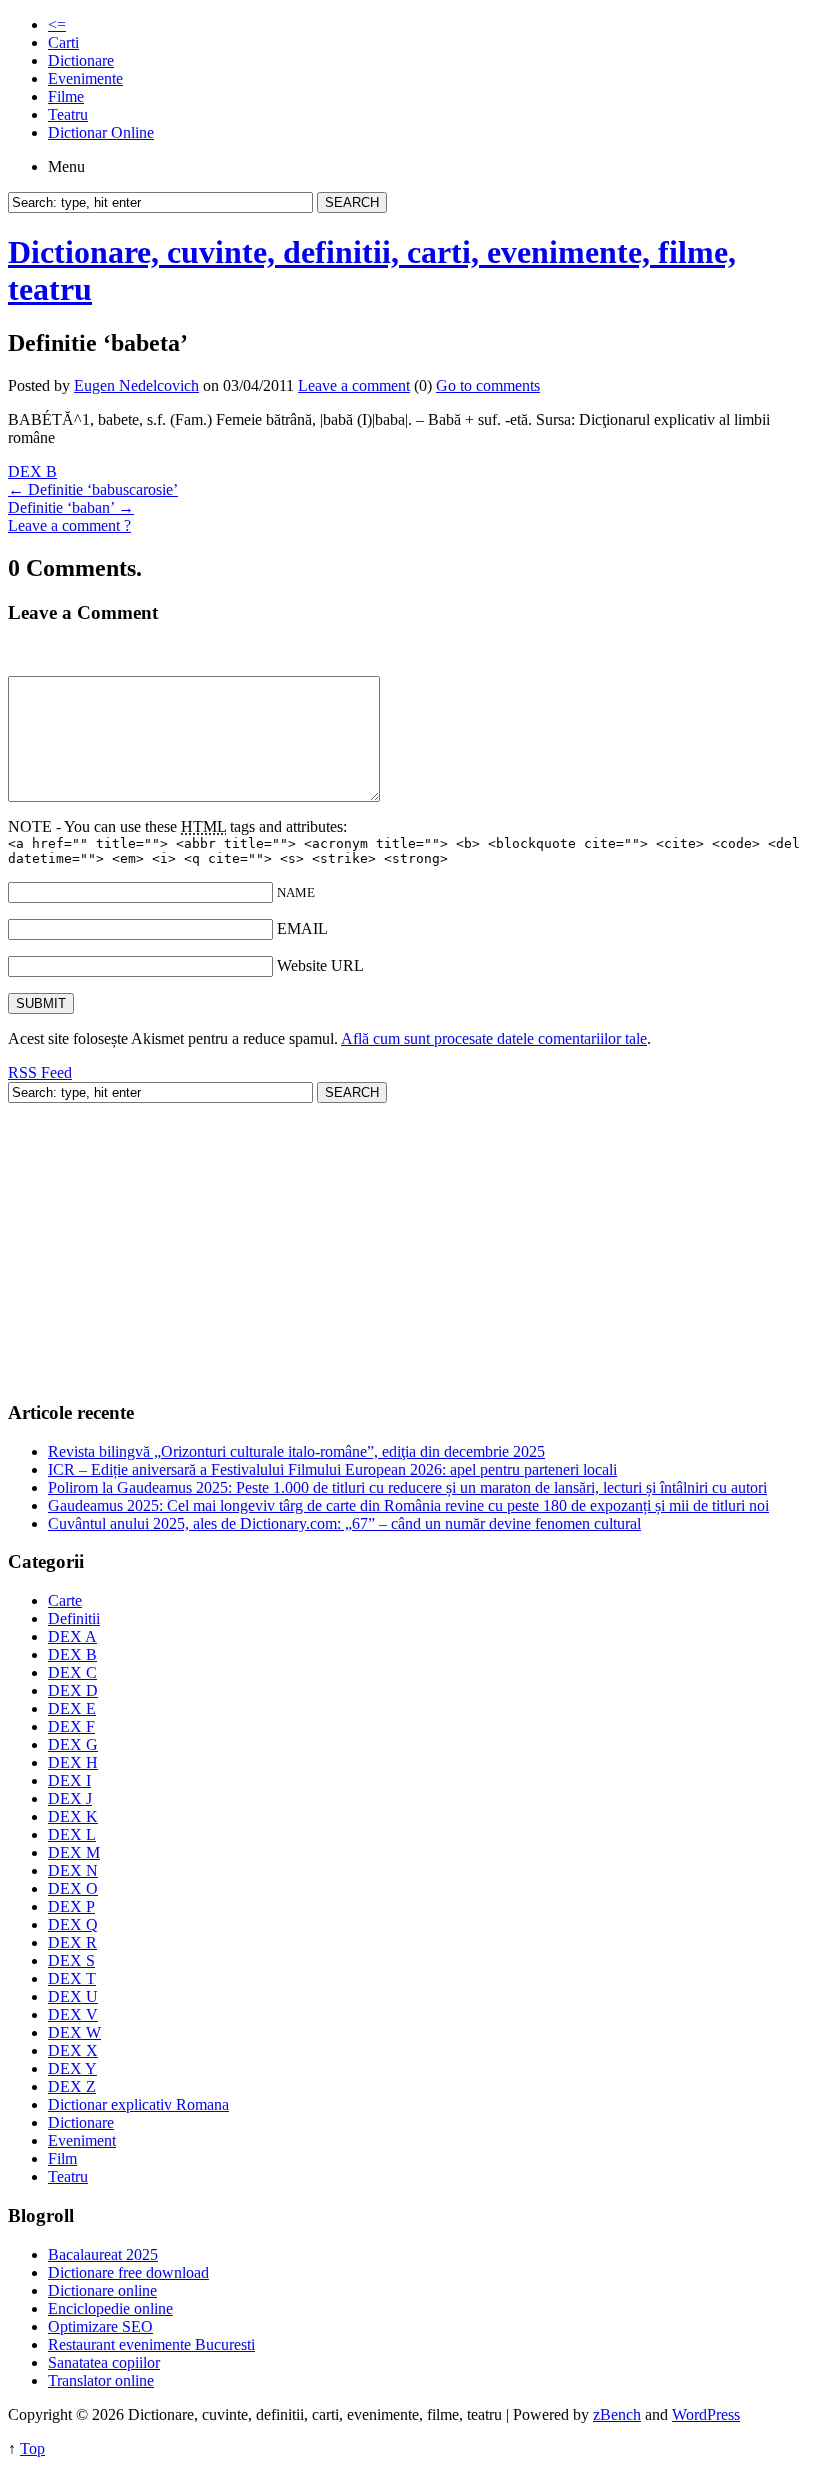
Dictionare (81, 60)
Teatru (68, 114)
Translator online (101, 2380)
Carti (63, 42)
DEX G (73, 1744)
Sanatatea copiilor (104, 2362)
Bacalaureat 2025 (103, 2254)
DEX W (74, 2032)
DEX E (72, 1708)
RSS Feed (40, 1072)
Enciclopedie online (110, 2308)
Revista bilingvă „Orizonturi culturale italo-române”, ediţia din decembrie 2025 (296, 1451)
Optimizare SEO (100, 2326)
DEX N (73, 1870)
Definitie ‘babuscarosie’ (93, 489)
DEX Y (72, 2068)
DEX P (71, 1906)
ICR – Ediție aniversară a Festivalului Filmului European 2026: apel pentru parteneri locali (332, 1469)
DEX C (72, 1672)
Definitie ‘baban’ (71, 507)
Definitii (74, 1618)
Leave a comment (354, 385)
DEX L (72, 1834)
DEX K (73, 1816)
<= (57, 24)
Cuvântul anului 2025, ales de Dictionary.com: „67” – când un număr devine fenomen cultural (344, 1523)
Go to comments (488, 385)
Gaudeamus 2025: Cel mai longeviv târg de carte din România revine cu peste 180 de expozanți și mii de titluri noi (408, 1505)
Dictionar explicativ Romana (138, 2104)
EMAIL (302, 928)
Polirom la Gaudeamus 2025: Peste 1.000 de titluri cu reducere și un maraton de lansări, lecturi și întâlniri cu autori (407, 1487)
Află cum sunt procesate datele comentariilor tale (494, 1038)
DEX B (32, 471)
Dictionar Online (101, 132)
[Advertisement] (410, 1243)
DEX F (71, 1726)
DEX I (69, 1780)
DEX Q (73, 1924)
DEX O (73, 1888)
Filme (66, 96)
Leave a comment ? (69, 525)
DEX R (72, 1942)
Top (32, 2448)
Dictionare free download (128, 2272)
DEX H (73, 1762)
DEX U (73, 1996)
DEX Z (72, 2086)
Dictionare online (102, 2290)
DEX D (73, 1690)
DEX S (71, 1960)
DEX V (73, 2014)
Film (62, 2158)
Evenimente (85, 78)
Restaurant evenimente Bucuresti (151, 2344)
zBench (617, 2414)
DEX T (72, 1978)
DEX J (70, 1798)
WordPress (706, 2414)
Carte (65, 1600)
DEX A (72, 1636)
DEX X (73, 2050)
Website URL (320, 965)
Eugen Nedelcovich (136, 385)
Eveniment (82, 2140)
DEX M (74, 1852)
